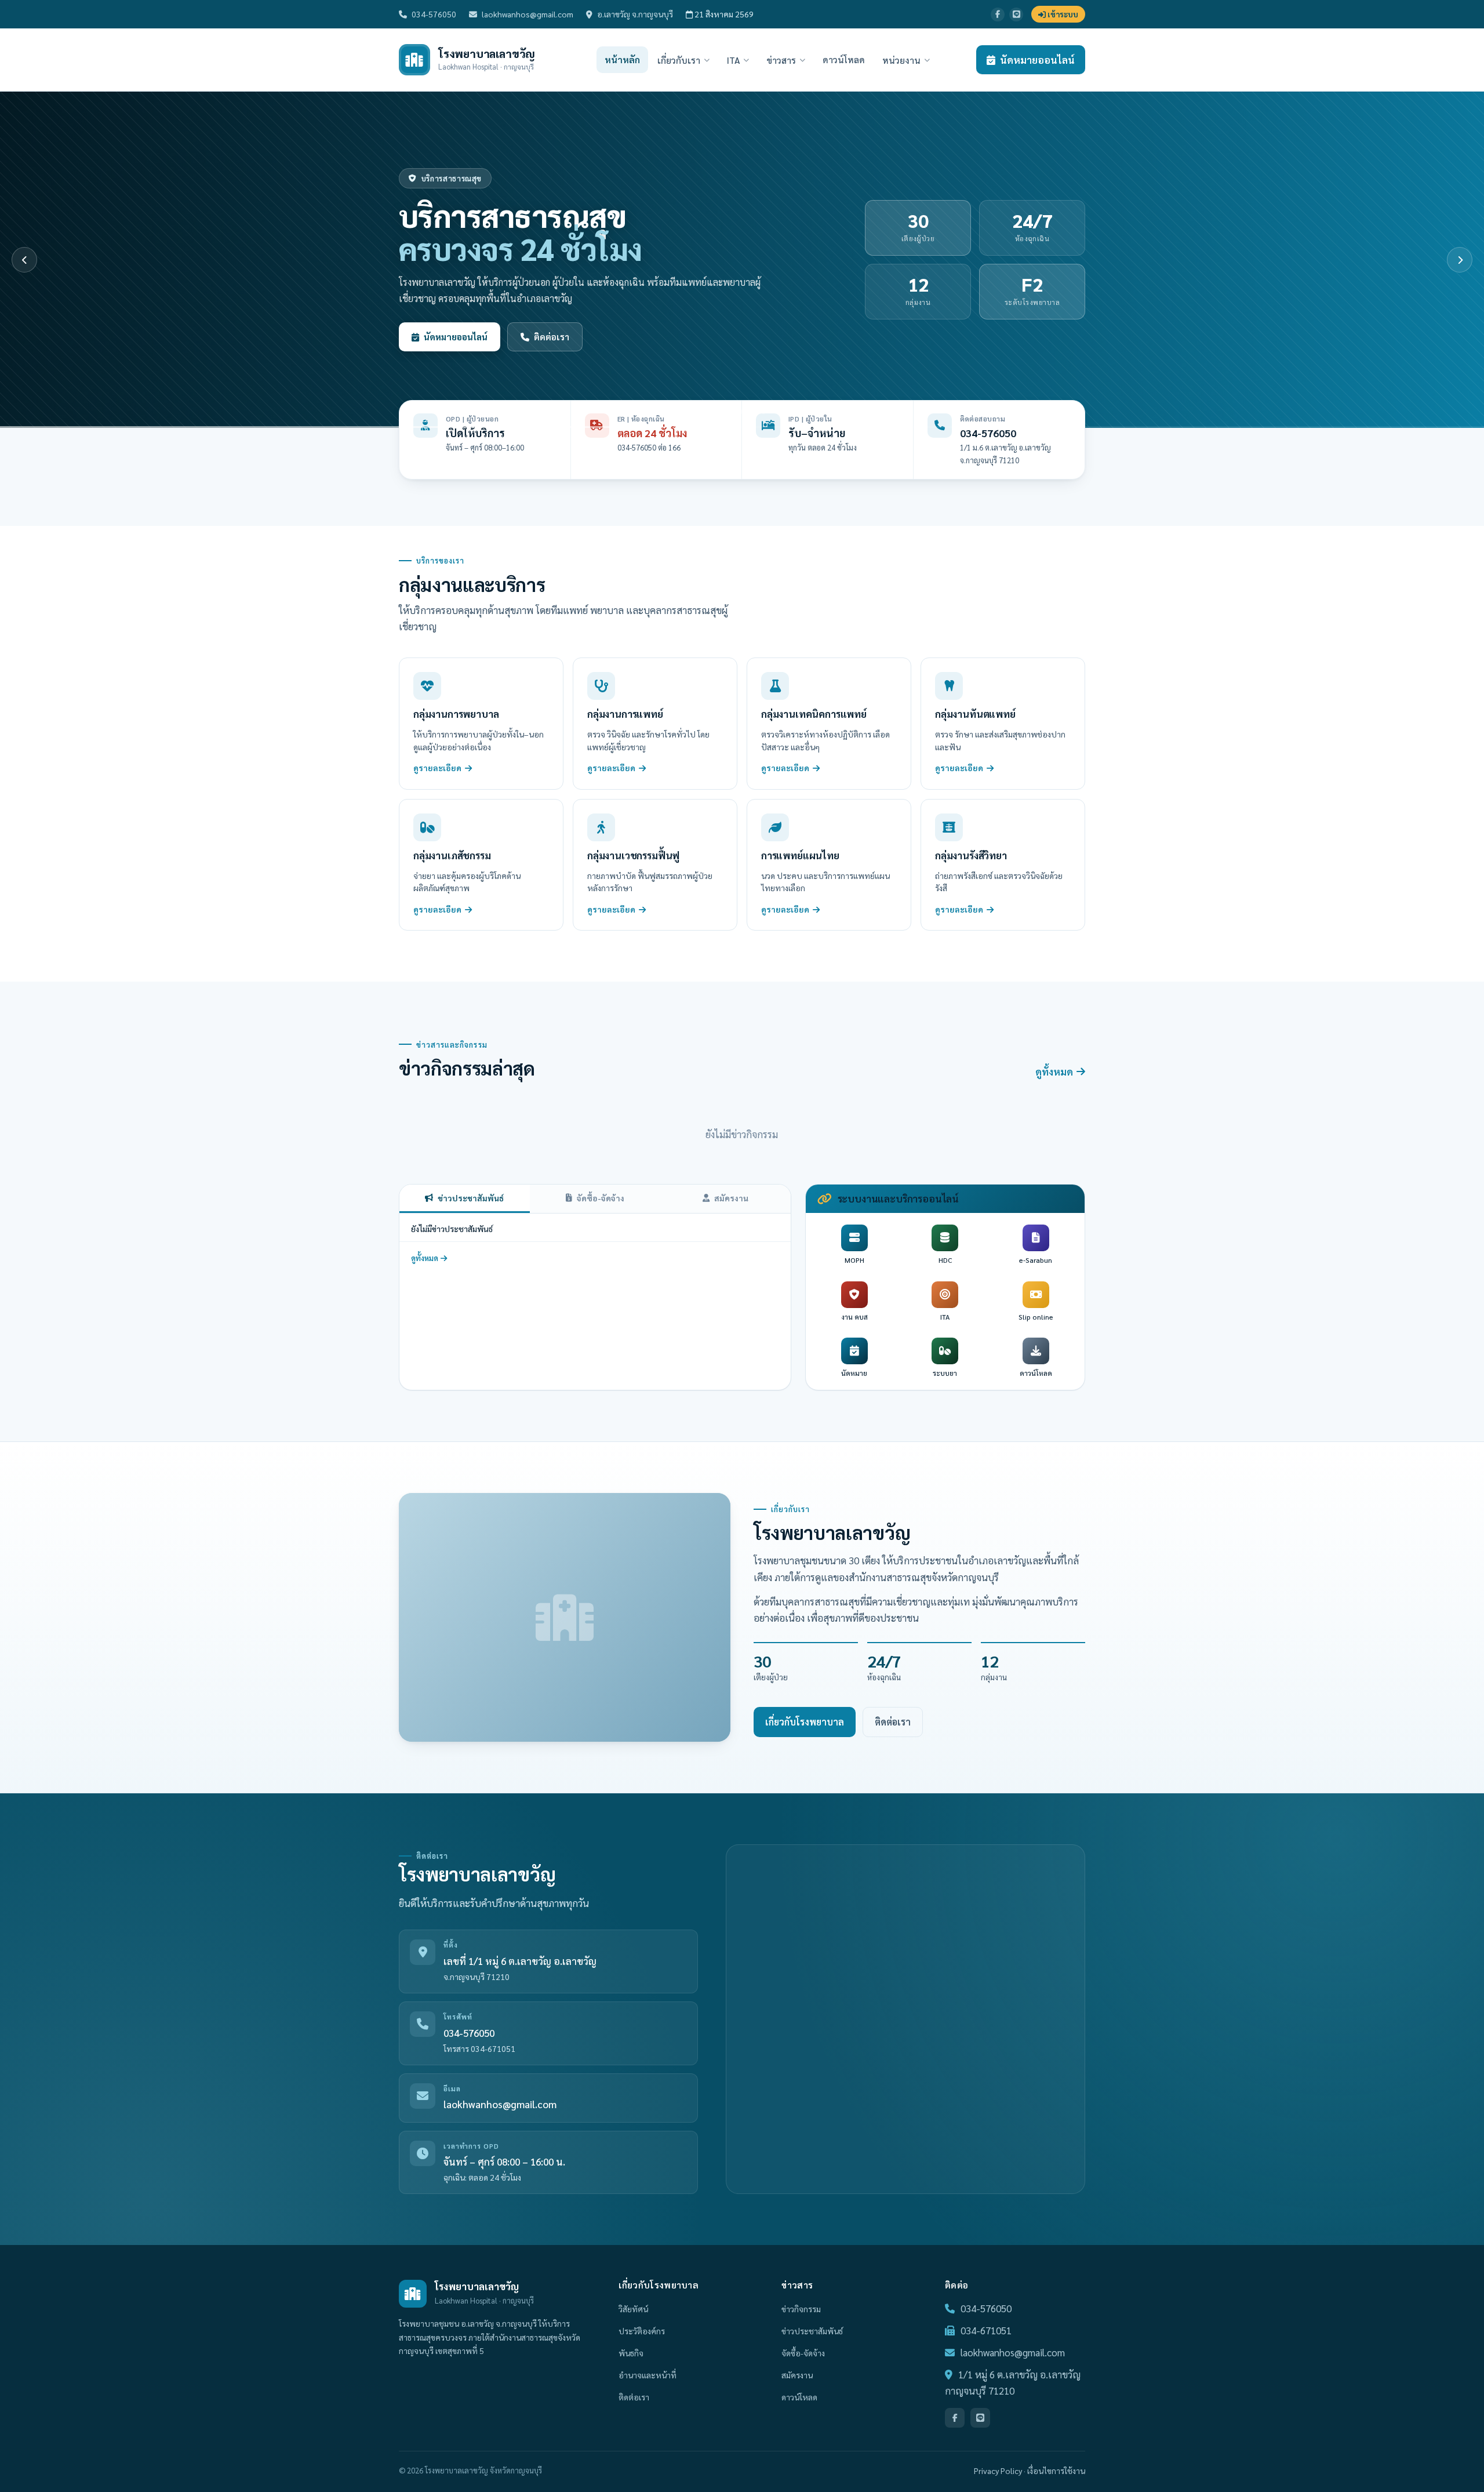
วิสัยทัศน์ (633, 2309)
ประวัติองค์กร (642, 2331)
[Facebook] (998, 14)
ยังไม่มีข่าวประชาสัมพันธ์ (452, 1229)
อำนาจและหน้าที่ (648, 2375)
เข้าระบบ (1062, 14)
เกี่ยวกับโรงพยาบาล (805, 1722)
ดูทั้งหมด (1054, 1071)
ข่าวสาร (781, 60)
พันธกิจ (631, 2353)
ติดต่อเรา (893, 1722)
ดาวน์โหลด (844, 59)
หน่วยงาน (901, 60)
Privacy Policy (998, 2471)
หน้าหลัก (622, 59)
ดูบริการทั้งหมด (455, 337)
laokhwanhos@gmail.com (528, 14)
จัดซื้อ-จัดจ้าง (601, 1198)
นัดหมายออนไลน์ (1037, 60)
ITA (733, 60)
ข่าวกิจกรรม (801, 2309)
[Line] (1016, 14)
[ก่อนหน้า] (24, 260)
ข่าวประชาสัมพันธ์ (471, 1198)
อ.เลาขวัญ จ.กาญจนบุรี (635, 14)
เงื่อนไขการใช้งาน (1056, 2471)
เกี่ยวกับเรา (679, 60)
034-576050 (434, 14)
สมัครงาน (731, 1198)
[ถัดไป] (1460, 260)
